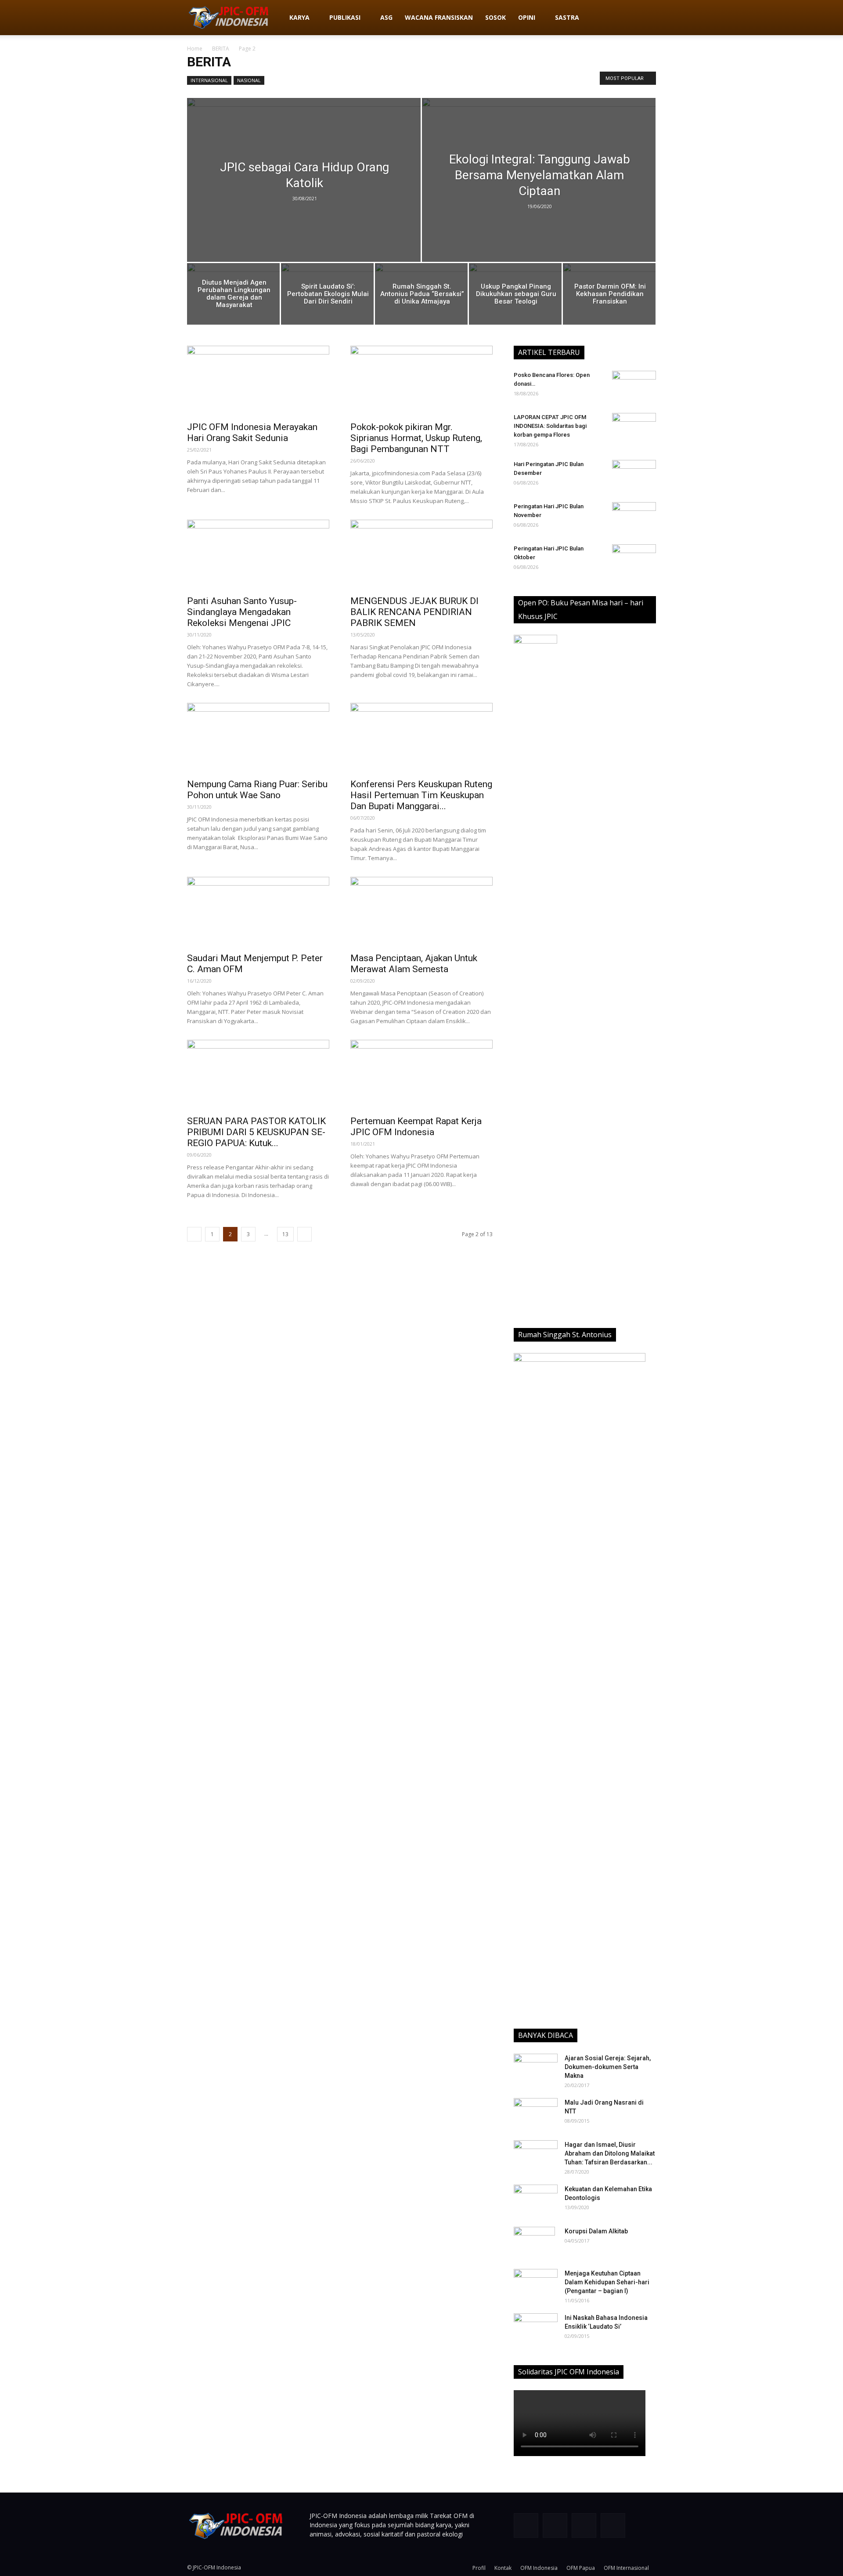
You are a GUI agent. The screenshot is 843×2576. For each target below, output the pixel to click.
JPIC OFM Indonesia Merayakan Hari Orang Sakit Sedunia (252, 432)
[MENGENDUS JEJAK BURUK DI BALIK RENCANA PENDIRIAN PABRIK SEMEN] (421, 555)
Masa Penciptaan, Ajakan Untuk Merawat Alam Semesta (414, 964)
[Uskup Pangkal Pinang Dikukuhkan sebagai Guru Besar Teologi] (515, 296)
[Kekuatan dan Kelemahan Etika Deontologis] (536, 2200)
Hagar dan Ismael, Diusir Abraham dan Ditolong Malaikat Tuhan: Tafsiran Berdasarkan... (610, 2153)
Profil (479, 2568)
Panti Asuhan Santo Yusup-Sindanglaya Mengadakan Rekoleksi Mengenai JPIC (242, 612)
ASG (386, 17)
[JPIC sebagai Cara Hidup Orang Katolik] (304, 199)
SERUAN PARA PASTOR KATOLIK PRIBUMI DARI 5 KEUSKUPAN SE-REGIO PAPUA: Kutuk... (256, 1132)
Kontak (503, 2568)
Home (195, 49)
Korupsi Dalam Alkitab (596, 2231)
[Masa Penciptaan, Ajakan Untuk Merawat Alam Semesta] (421, 912)
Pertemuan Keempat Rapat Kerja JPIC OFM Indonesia (416, 1127)
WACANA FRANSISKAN (439, 17)
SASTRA (567, 17)
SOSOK (495, 17)
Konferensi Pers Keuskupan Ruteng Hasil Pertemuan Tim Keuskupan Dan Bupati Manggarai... (421, 795)
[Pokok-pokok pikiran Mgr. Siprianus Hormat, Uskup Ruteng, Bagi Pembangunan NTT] (421, 381)
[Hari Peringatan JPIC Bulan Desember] (634, 475)
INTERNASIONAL (209, 80)
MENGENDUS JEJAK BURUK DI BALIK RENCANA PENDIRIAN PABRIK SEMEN (414, 612)
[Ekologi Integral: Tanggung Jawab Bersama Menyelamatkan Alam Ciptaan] (539, 194)
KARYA (299, 17)
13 (285, 1234)
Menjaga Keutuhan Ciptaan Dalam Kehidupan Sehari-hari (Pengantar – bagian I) (607, 2282)
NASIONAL (249, 80)
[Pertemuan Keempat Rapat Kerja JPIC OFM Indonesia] (421, 1075)
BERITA (221, 49)
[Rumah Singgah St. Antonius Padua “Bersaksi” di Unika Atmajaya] (421, 296)
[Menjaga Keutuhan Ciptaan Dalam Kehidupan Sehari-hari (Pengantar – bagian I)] (536, 2284)
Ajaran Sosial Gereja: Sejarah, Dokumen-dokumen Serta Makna (608, 2067)
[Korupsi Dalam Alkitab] (534, 2242)
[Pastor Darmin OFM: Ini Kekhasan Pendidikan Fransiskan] (609, 296)
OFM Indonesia (539, 2568)
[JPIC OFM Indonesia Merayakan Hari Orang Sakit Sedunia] (258, 381)
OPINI (527, 17)
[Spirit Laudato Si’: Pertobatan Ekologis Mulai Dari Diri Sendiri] (327, 296)
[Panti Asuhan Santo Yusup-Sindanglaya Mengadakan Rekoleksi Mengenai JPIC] (258, 555)
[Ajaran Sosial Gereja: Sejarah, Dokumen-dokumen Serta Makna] (536, 2069)
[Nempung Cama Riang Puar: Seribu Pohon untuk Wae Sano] (258, 738)
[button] (645, 18)
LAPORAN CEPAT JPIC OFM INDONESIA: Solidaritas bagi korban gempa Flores (550, 426)
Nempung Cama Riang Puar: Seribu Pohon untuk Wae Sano (257, 790)
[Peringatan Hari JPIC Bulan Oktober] (634, 560)
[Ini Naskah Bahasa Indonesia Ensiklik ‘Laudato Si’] (536, 2326)
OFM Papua (581, 2568)
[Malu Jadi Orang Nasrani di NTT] (536, 2113)
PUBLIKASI (345, 17)
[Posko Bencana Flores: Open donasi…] (634, 386)
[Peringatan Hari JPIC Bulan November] (634, 517)
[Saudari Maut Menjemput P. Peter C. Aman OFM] (258, 912)
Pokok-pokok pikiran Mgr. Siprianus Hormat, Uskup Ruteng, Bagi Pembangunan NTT (416, 438)
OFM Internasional (626, 2568)
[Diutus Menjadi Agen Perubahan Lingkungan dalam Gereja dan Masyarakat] (233, 296)
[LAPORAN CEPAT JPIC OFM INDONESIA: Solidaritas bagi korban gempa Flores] (634, 428)
